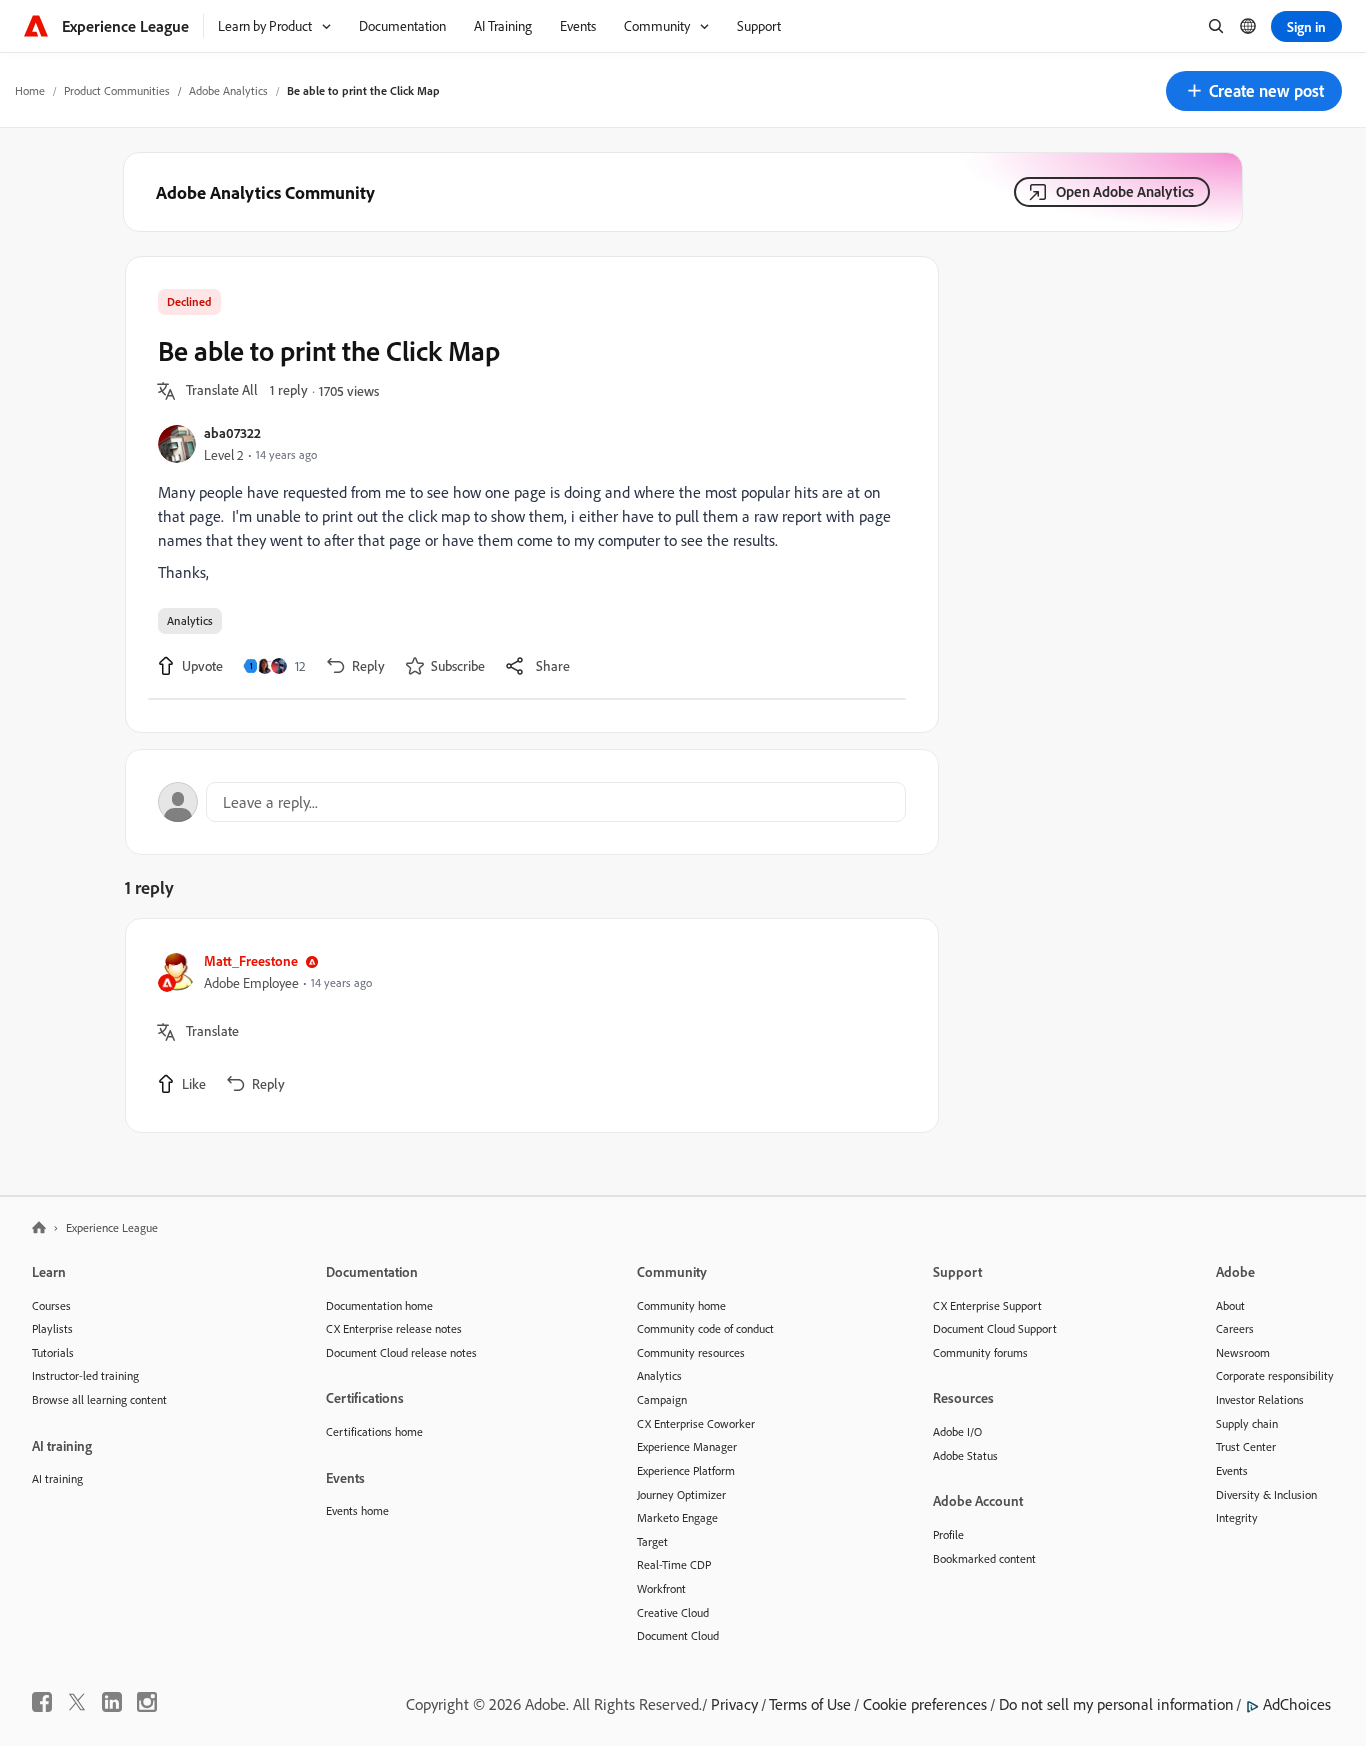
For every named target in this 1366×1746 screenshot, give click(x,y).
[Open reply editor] (532, 802)
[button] (1254, 91)
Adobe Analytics (228, 90)
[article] (527, 1025)
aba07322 (232, 432)
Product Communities (117, 90)
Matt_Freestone (251, 960)
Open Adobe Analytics (1125, 191)
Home (30, 90)
